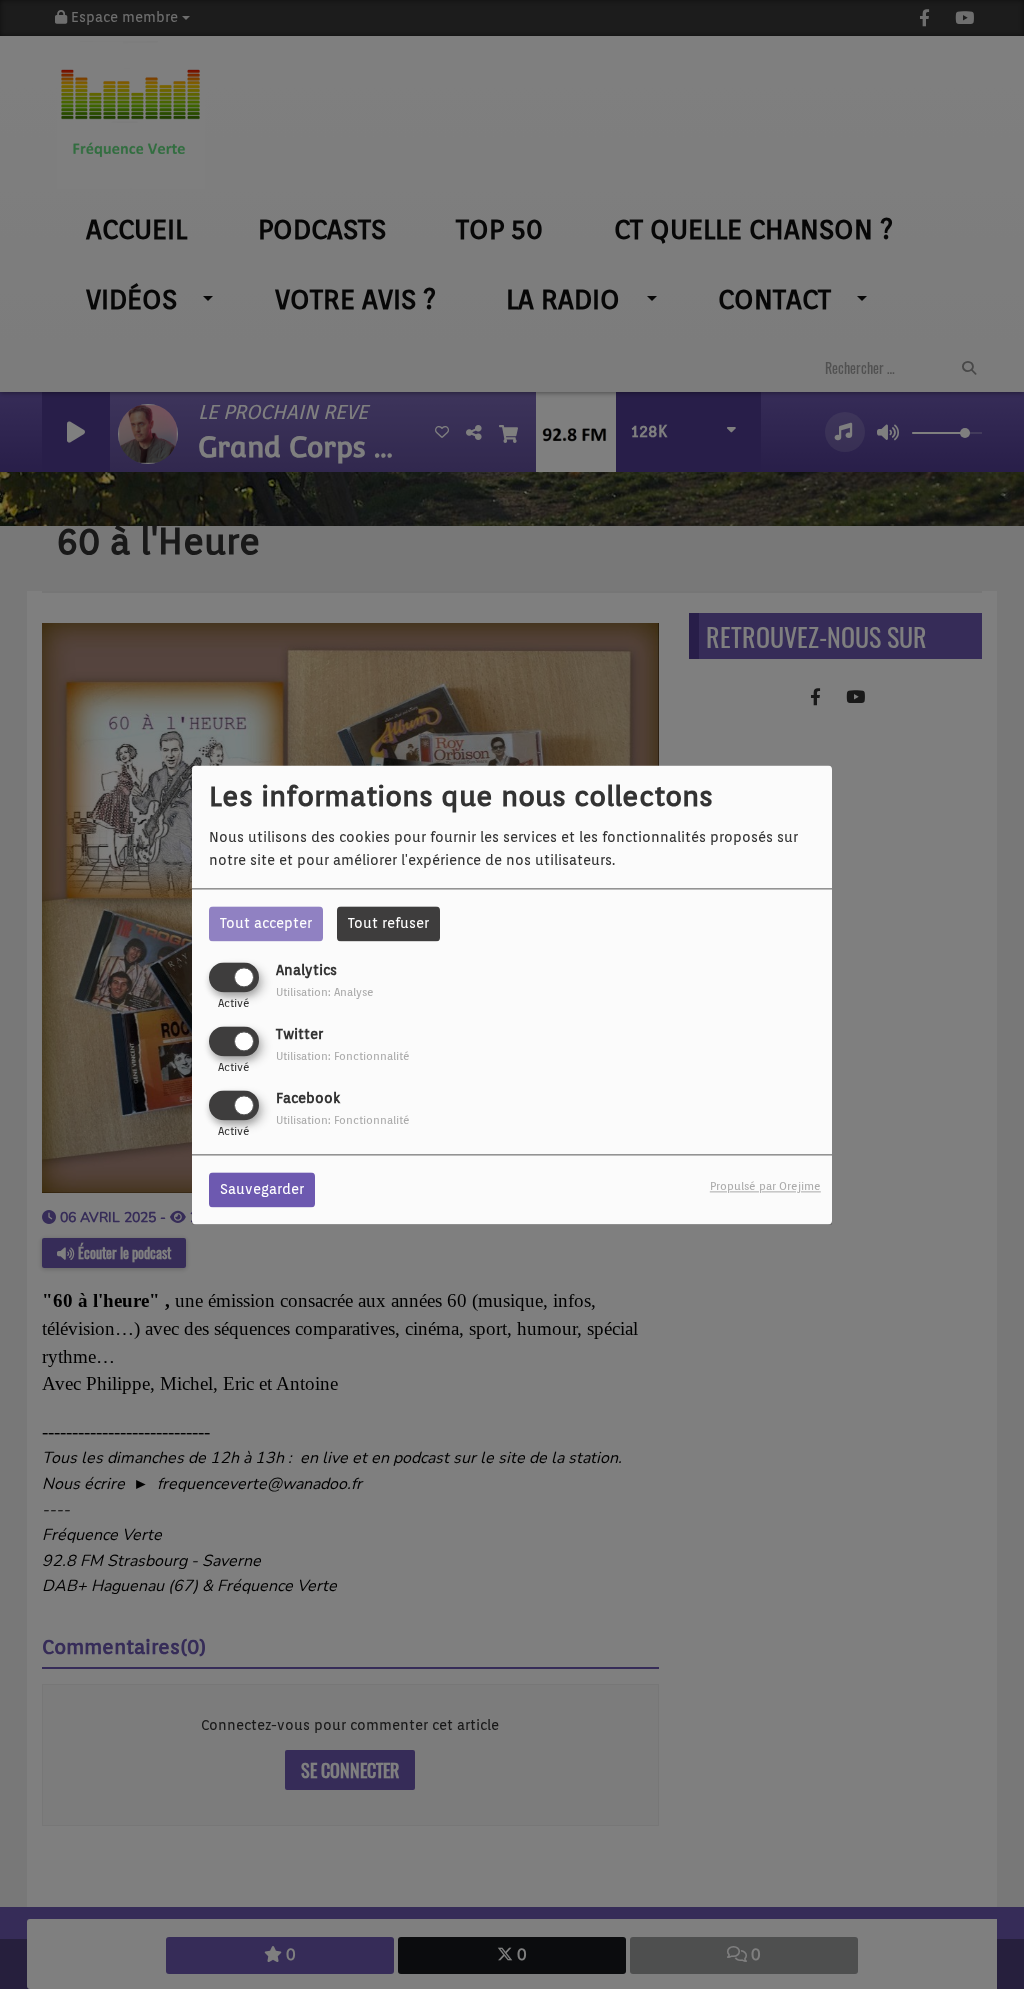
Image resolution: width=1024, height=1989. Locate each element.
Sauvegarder (262, 1189)
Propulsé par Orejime (765, 1186)
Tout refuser (388, 923)
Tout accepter (266, 923)
